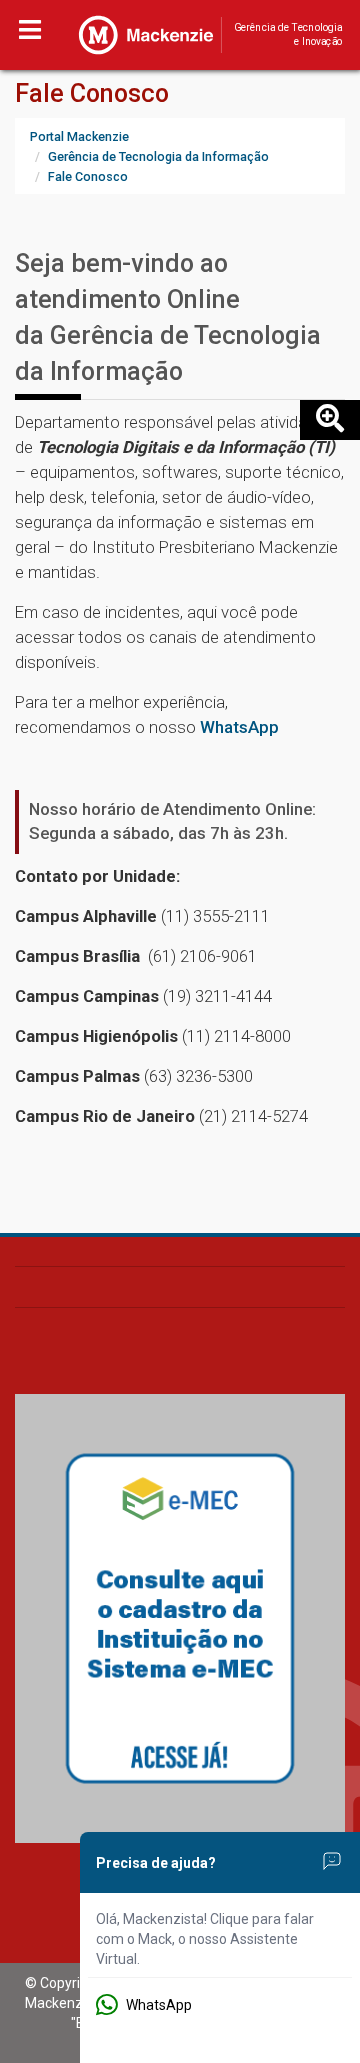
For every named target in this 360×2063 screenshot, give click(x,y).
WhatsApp (239, 727)
